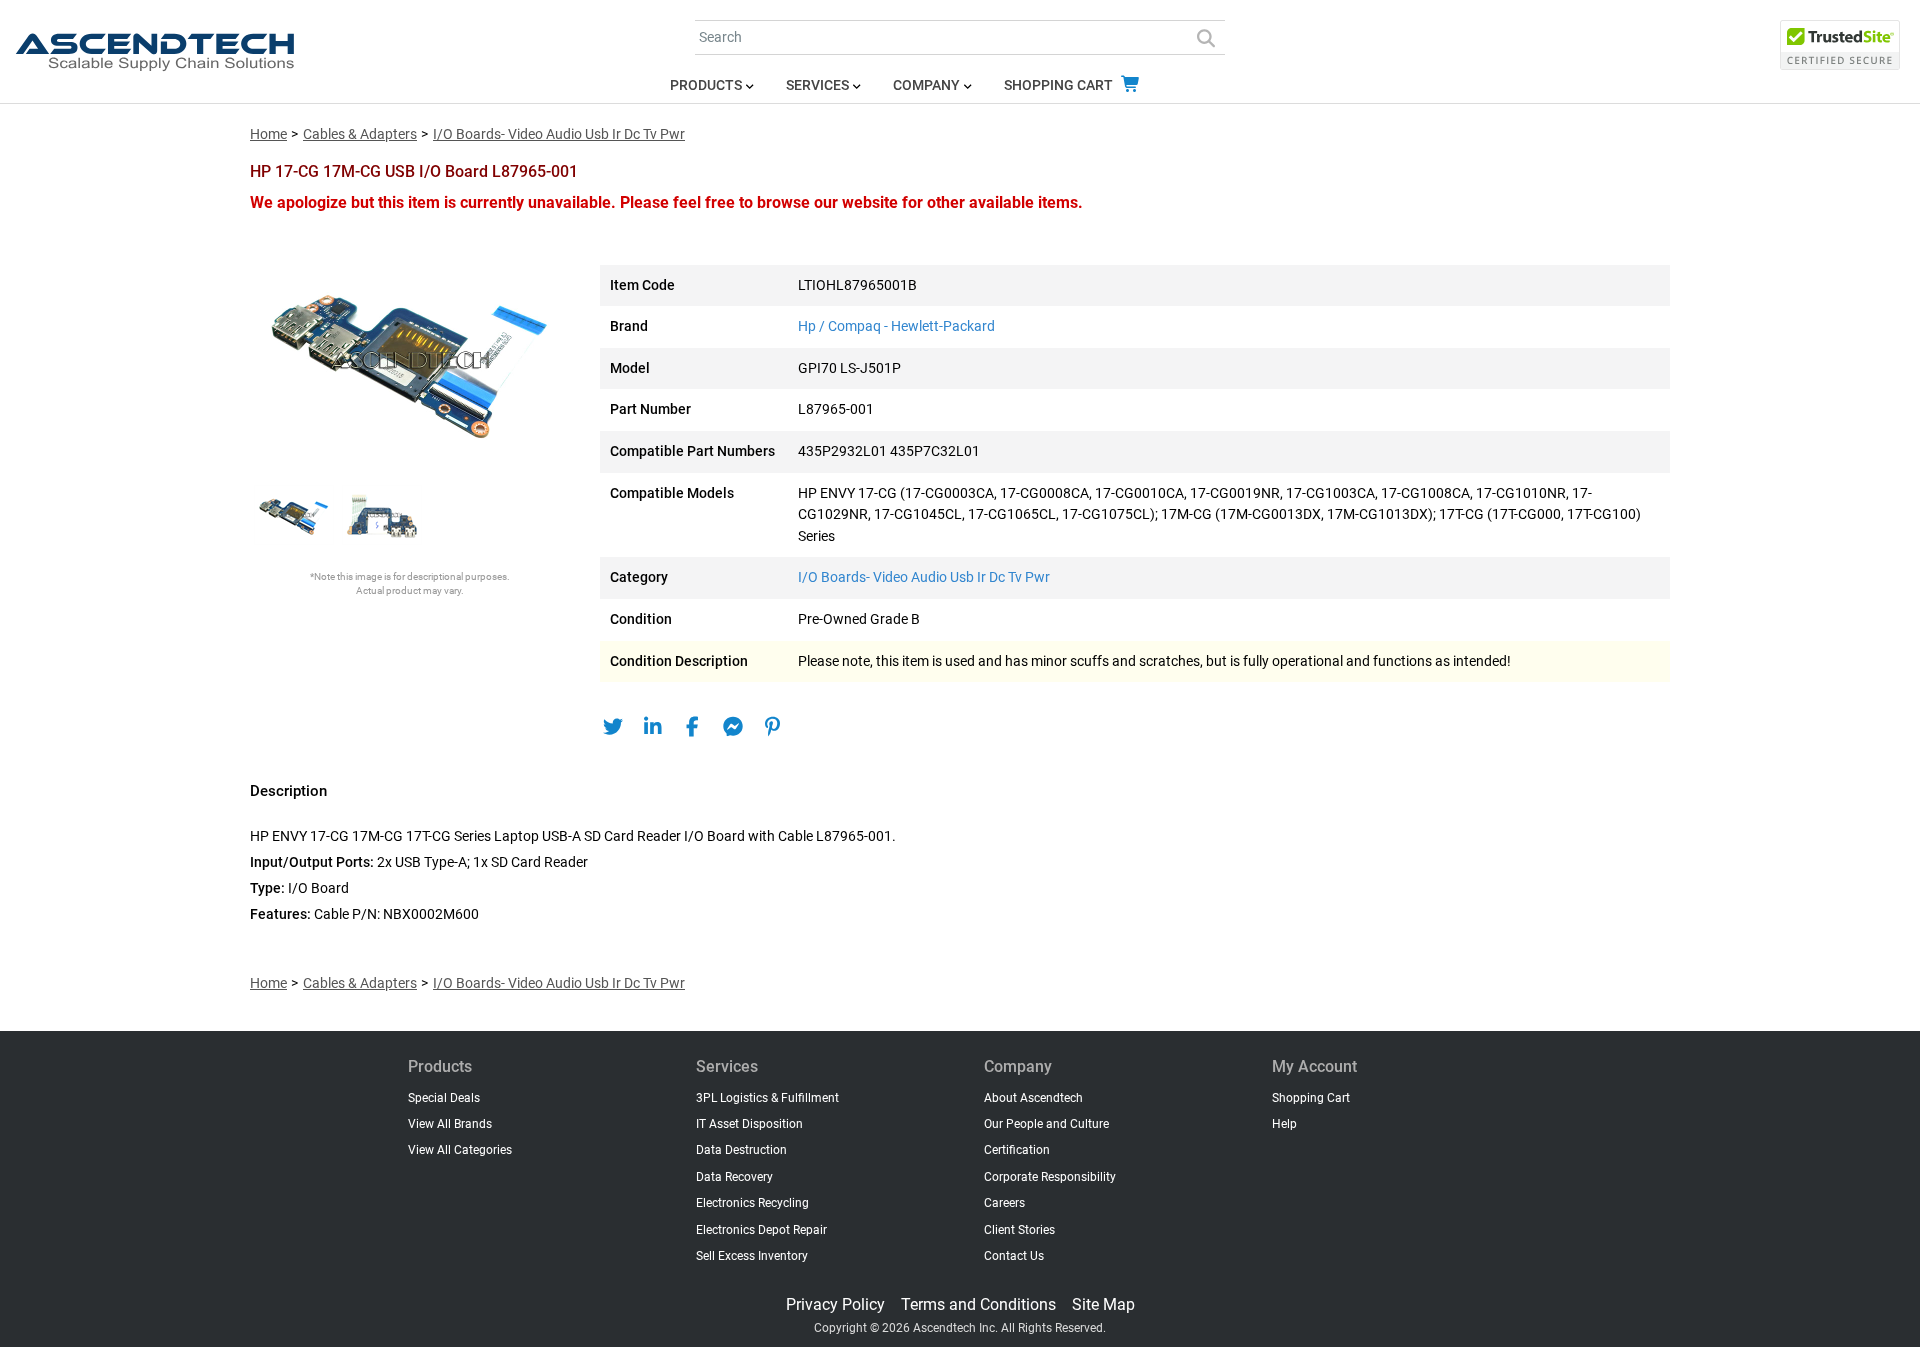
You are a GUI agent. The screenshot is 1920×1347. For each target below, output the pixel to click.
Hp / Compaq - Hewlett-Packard (896, 326)
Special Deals (444, 1098)
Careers (1004, 1203)
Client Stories (1019, 1230)
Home (268, 134)
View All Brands (450, 1124)
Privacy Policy (835, 1304)
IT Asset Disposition (749, 1124)
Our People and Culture (1046, 1124)
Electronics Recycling (752, 1203)
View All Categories (460, 1150)
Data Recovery (734, 1177)
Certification (1017, 1150)
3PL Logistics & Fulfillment (767, 1098)
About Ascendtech (1033, 1098)
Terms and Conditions (978, 1304)
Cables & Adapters (360, 134)
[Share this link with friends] (612, 727)
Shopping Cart (1060, 85)
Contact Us (1014, 1256)
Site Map (1103, 1304)
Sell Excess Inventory (752, 1256)
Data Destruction (741, 1150)
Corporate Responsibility (1050, 1177)
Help (1284, 1124)
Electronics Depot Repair (761, 1230)
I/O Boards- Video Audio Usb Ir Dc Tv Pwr (559, 134)
